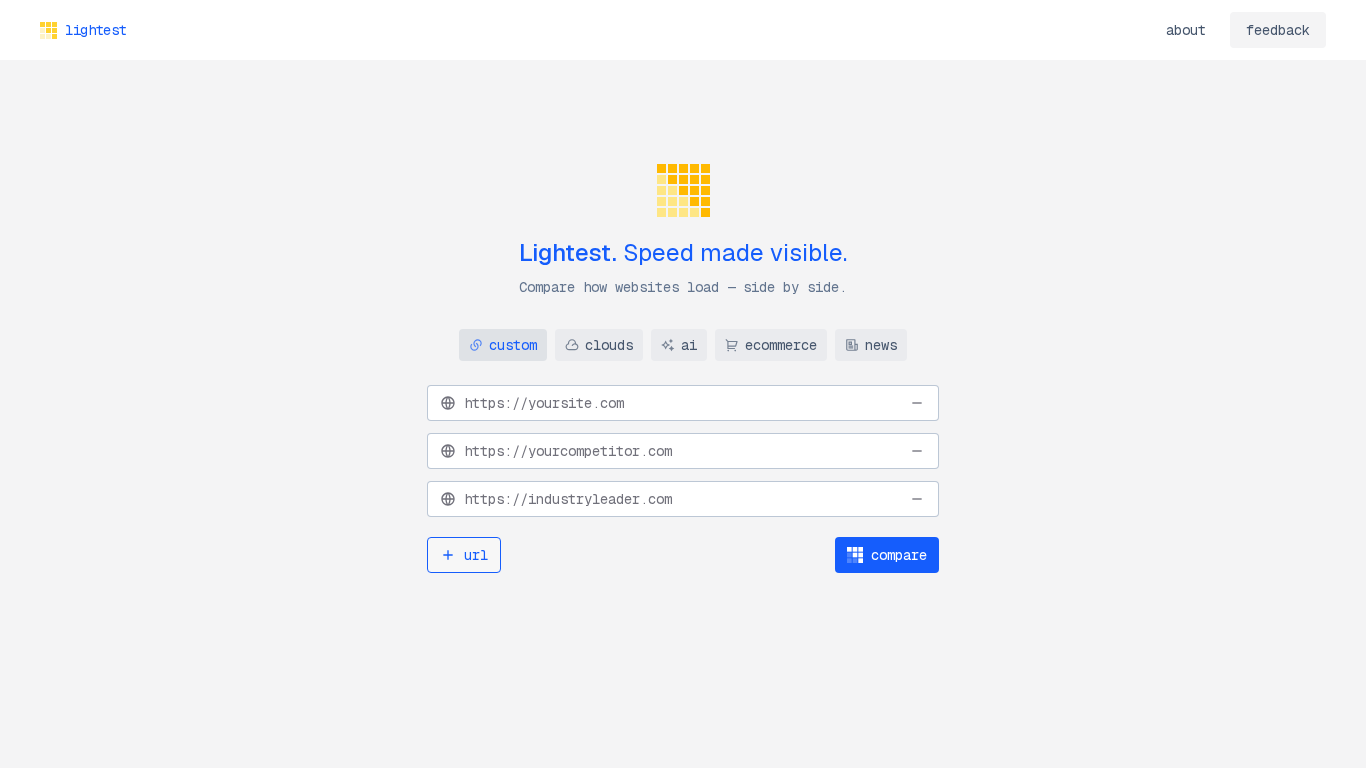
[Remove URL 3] (917, 499)
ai (689, 345)
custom (513, 345)
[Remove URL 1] (917, 403)
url (476, 555)
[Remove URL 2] (917, 451)
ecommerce (781, 345)
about (1186, 30)
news (881, 345)
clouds (609, 345)
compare (899, 555)
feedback (1278, 30)
